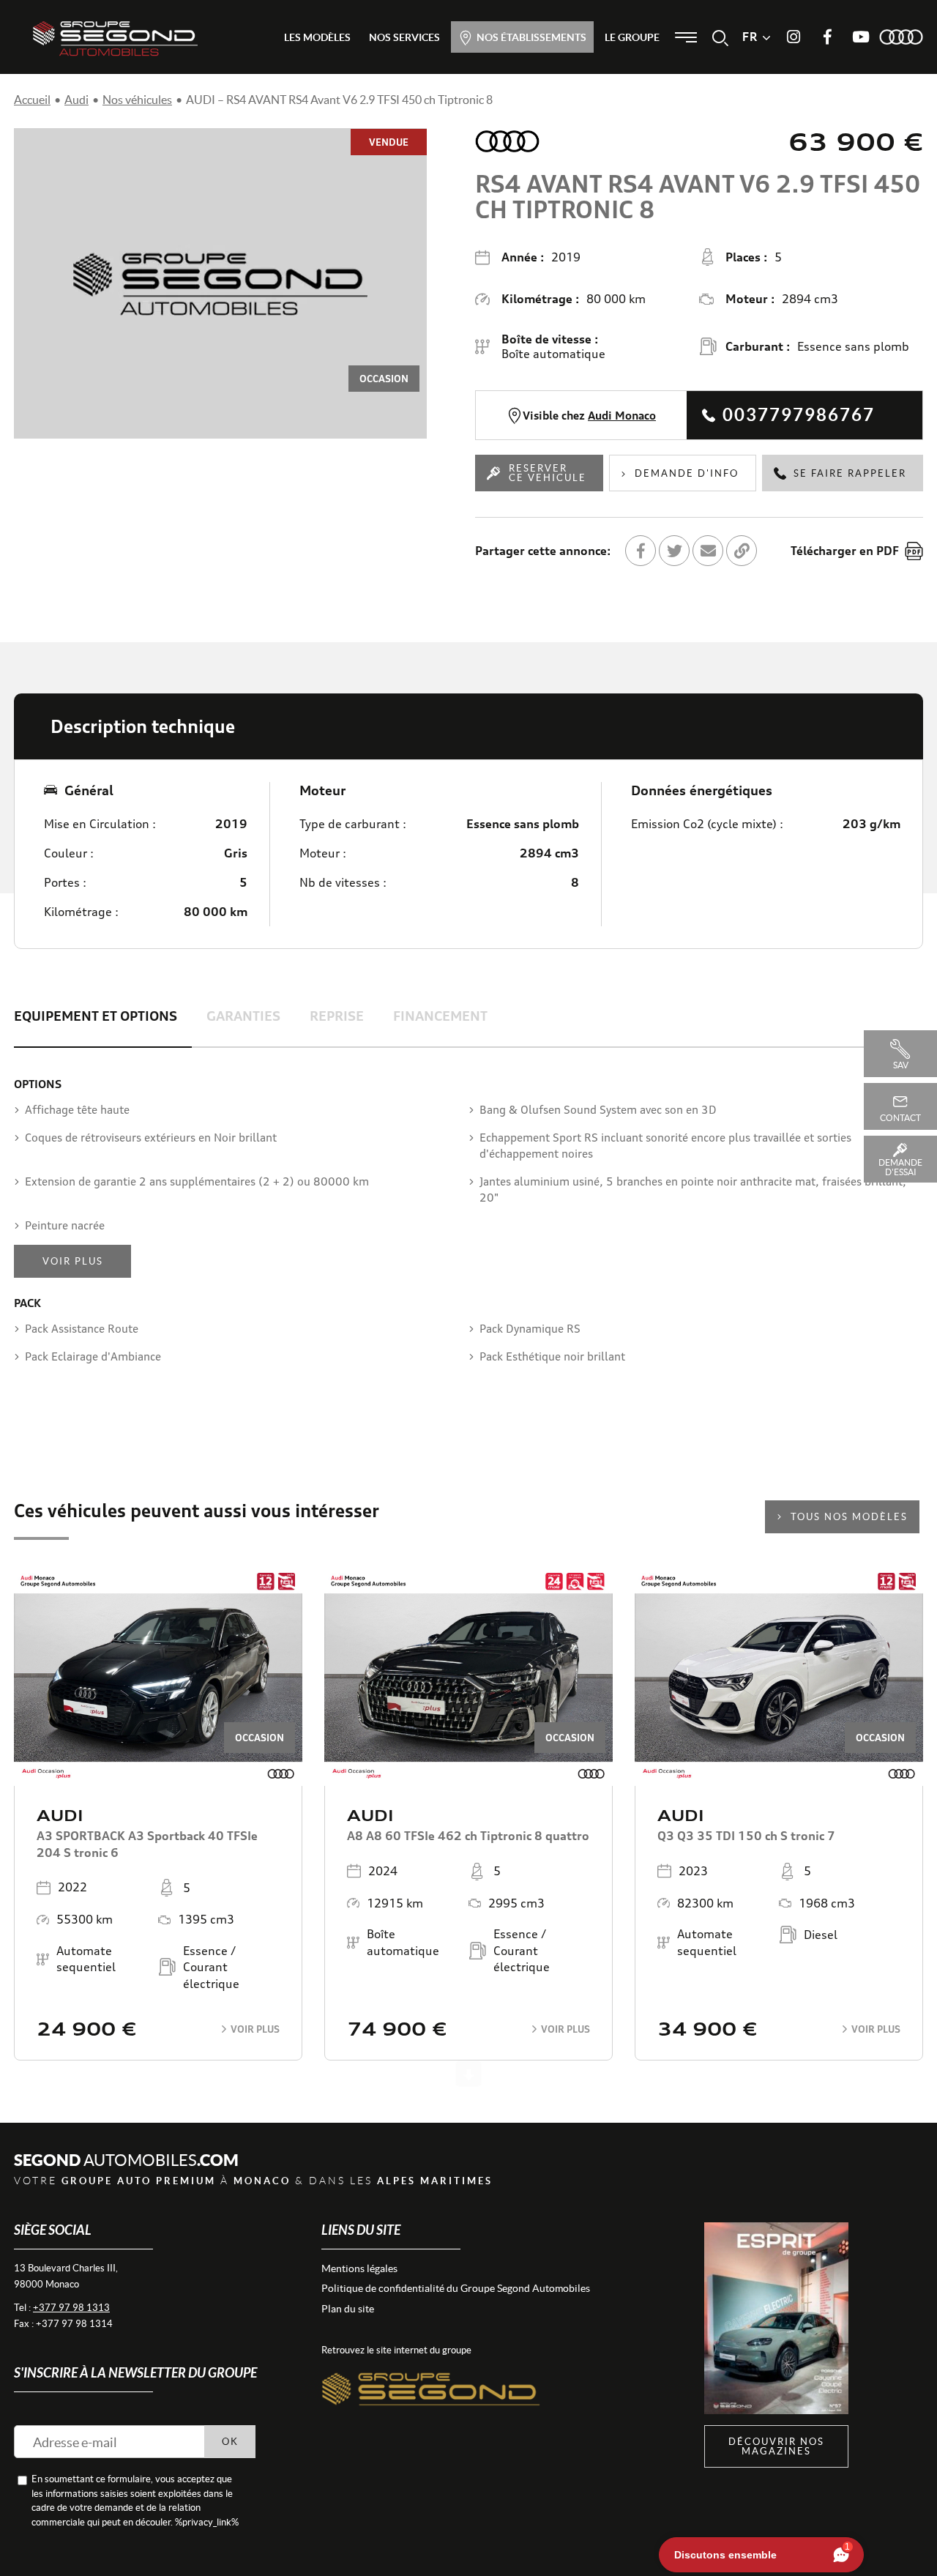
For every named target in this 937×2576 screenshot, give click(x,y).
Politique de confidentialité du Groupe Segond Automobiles (456, 2288)
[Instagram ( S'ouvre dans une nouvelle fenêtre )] (794, 37)
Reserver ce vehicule (548, 473)
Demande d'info (687, 473)
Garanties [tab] (243, 1016)
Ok (230, 2442)
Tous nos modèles (849, 1517)
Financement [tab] (440, 1016)
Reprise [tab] (337, 1016)
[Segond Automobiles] (115, 38)
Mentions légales (359, 2268)
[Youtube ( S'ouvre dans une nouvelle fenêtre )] (861, 37)
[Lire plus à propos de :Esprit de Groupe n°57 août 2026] (776, 2319)
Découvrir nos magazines (776, 2446)
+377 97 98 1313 (71, 2308)
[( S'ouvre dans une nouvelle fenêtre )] (431, 2374)
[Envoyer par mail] (708, 551)
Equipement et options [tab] (96, 1016)
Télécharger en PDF (845, 551)
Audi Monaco (622, 416)
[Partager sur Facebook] (641, 551)
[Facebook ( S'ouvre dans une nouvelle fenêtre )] (827, 37)
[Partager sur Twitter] (674, 551)
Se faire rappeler (850, 473)
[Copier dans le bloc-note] (742, 551)
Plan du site (348, 2309)
